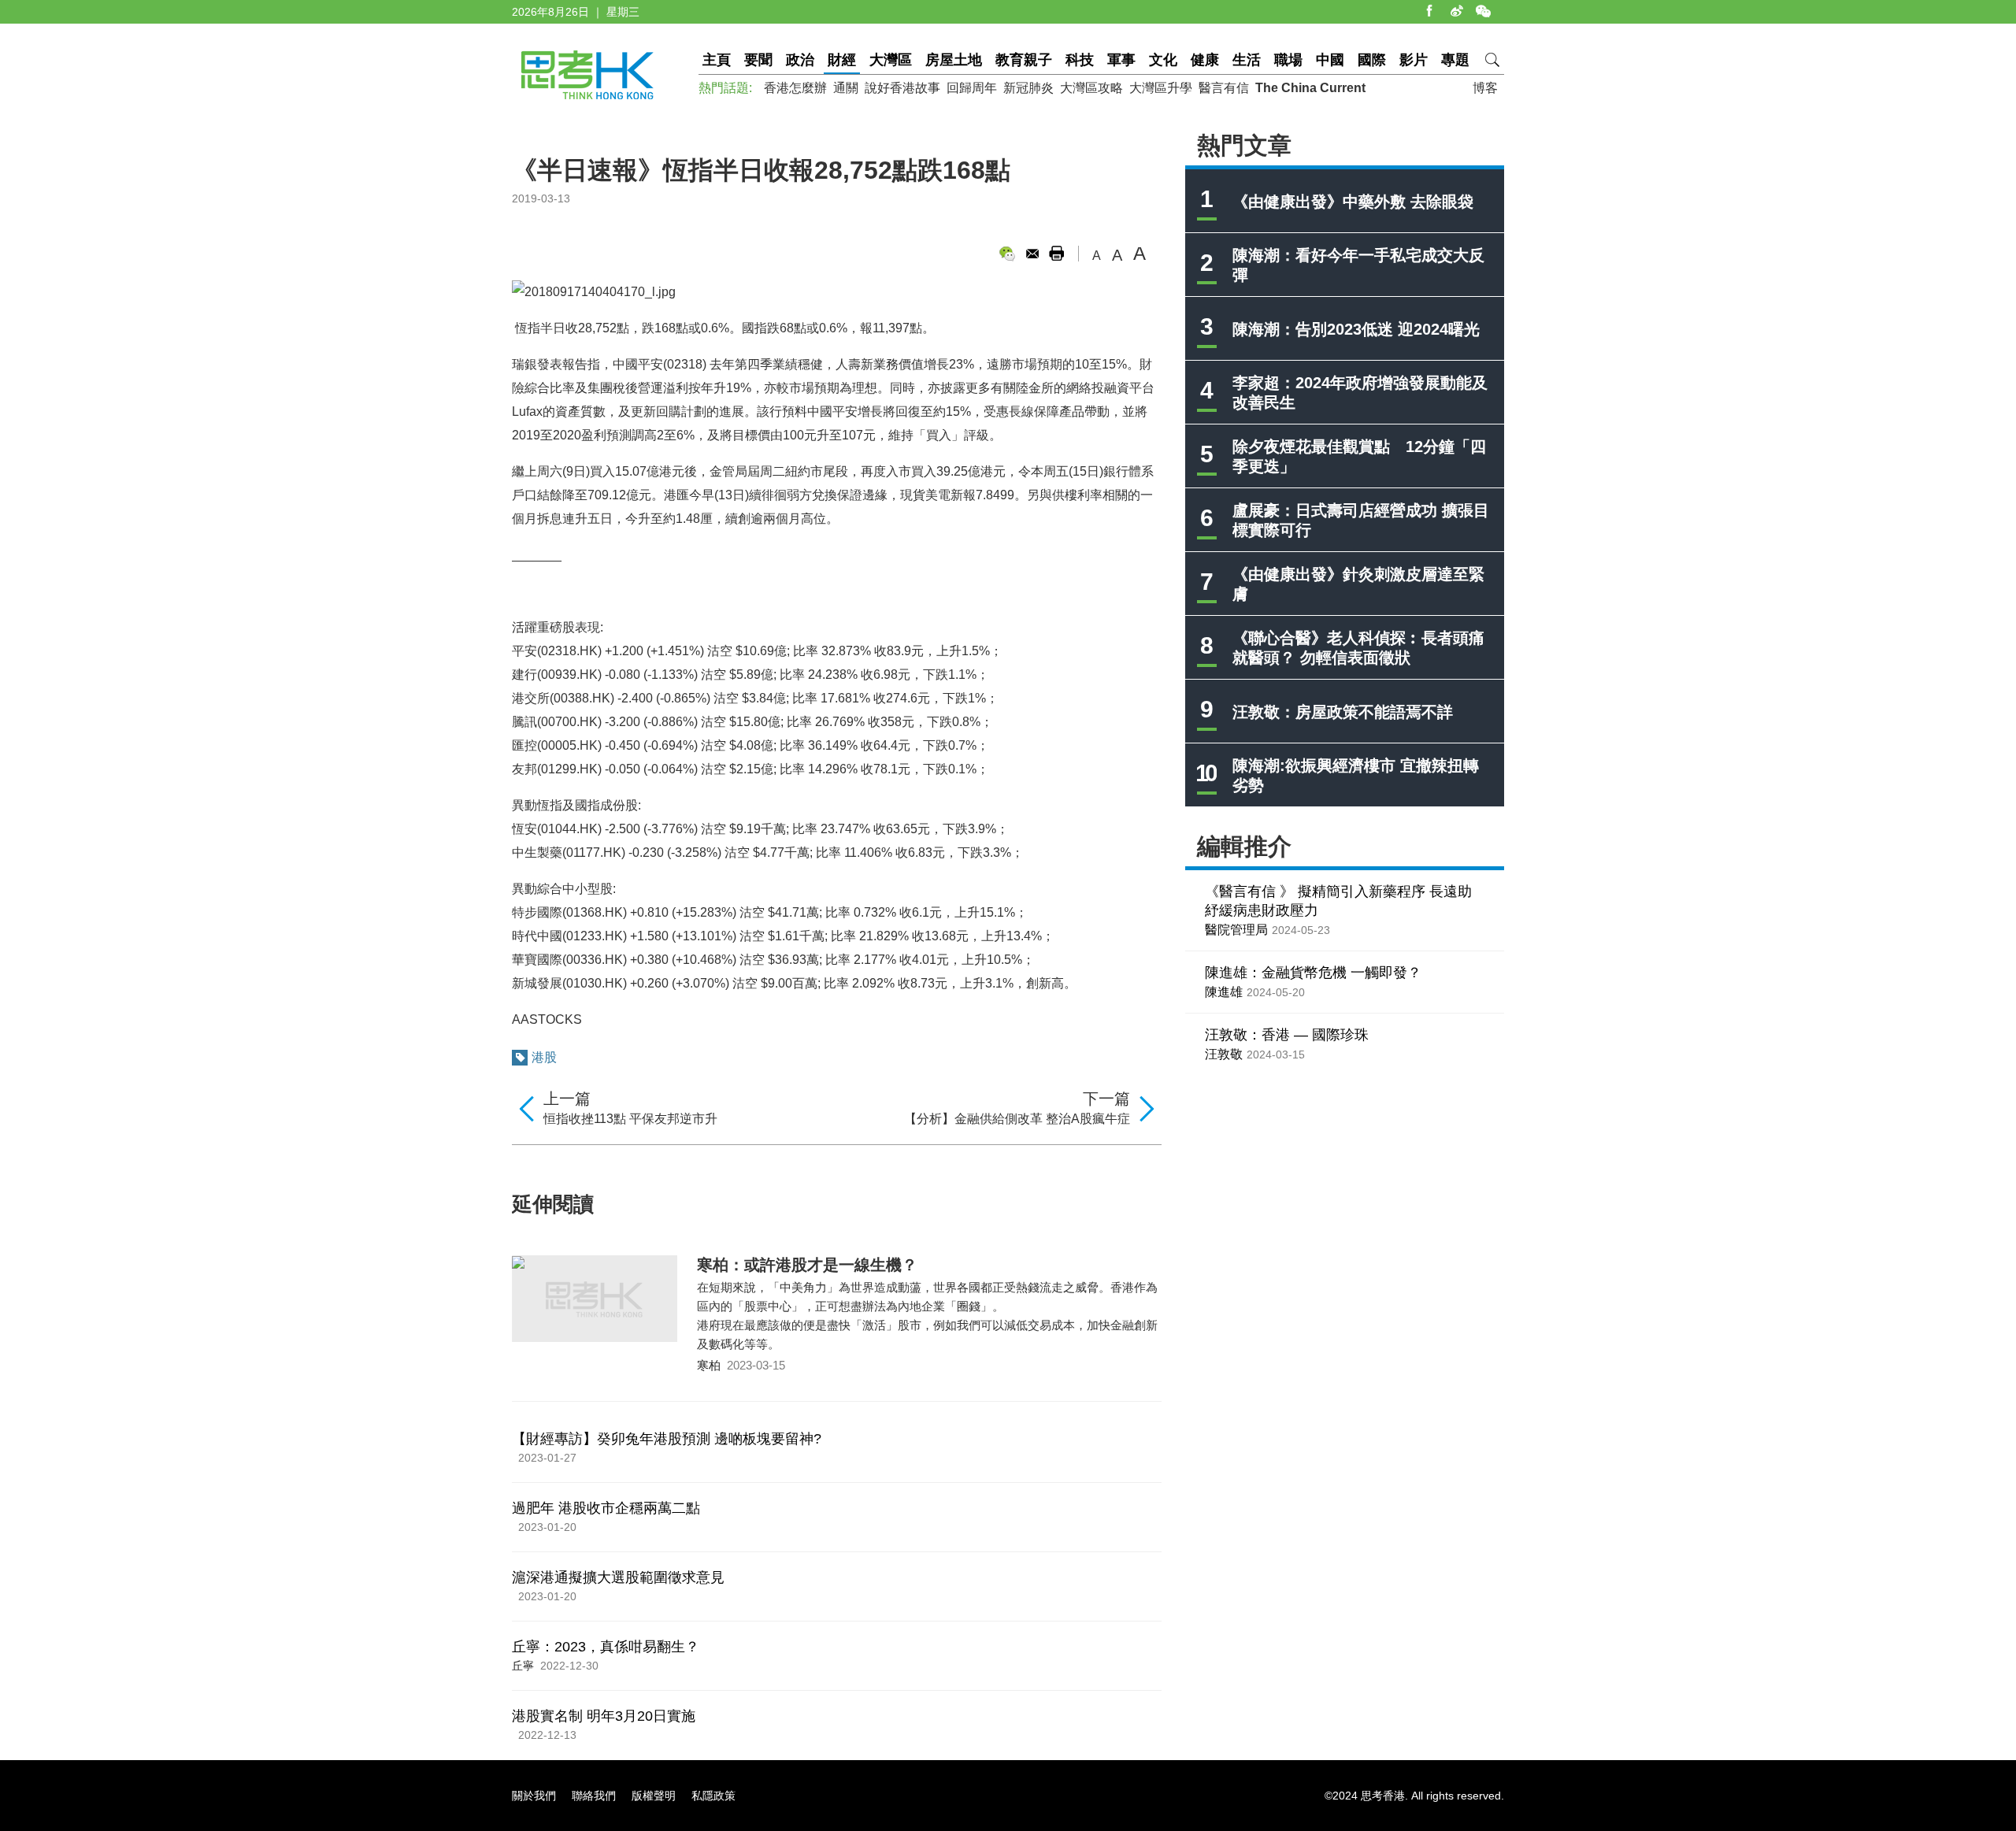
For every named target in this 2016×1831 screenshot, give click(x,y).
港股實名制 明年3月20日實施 (604, 1716)
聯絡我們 (594, 1796)
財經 (842, 60)
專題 (1455, 60)
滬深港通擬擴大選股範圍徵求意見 (618, 1577)
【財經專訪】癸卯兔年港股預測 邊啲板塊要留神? (667, 1439)
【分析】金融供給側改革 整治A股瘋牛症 (1017, 1119)
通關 (846, 88)
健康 (1205, 60)
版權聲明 (654, 1796)
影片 (1414, 60)
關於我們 (534, 1796)
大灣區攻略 (1091, 88)
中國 (1330, 60)
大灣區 (891, 60)
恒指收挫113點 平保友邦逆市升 (630, 1119)
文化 (1163, 60)
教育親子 (1024, 60)
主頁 (717, 60)
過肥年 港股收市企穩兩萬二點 (606, 1508)
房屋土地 (954, 60)
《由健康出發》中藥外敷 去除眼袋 (1353, 202)
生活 (1247, 60)
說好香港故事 (902, 88)
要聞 (758, 60)
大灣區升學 (1161, 88)
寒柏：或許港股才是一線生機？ (807, 1265)
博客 (1485, 88)
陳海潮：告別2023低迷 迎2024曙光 (1356, 329)
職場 (1288, 60)
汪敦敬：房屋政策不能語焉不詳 (1343, 712)
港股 (544, 1057)
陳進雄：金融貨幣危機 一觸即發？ (1313, 973)
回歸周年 (972, 88)
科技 (1080, 60)
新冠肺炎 (1028, 88)
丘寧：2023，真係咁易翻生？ (606, 1647)
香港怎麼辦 (795, 88)
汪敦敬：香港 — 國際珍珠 (1287, 1035)
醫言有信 (1224, 88)
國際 (1372, 60)
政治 (800, 60)
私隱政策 (713, 1796)
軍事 (1121, 60)
